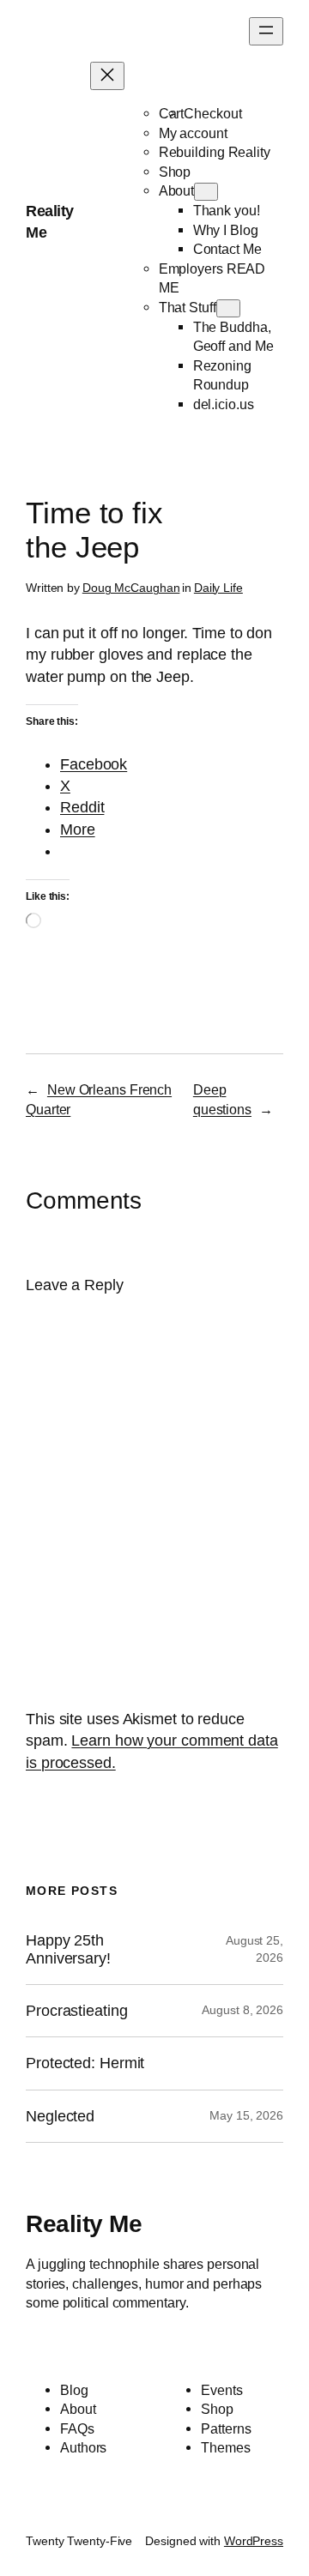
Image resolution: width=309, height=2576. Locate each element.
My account (193, 133)
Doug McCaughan (131, 588)
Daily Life (218, 588)
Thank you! (227, 210)
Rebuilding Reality (215, 152)
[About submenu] (206, 192)
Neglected (60, 2116)
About (177, 190)
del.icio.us (224, 404)
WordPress (254, 2541)
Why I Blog (226, 230)
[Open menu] (266, 31)
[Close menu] (107, 76)
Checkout (212, 113)
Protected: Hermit (85, 2063)
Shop (175, 172)
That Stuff (188, 307)
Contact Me (227, 249)
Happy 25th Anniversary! (68, 1949)
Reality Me (84, 2224)
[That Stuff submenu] (228, 308)
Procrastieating (77, 2011)
